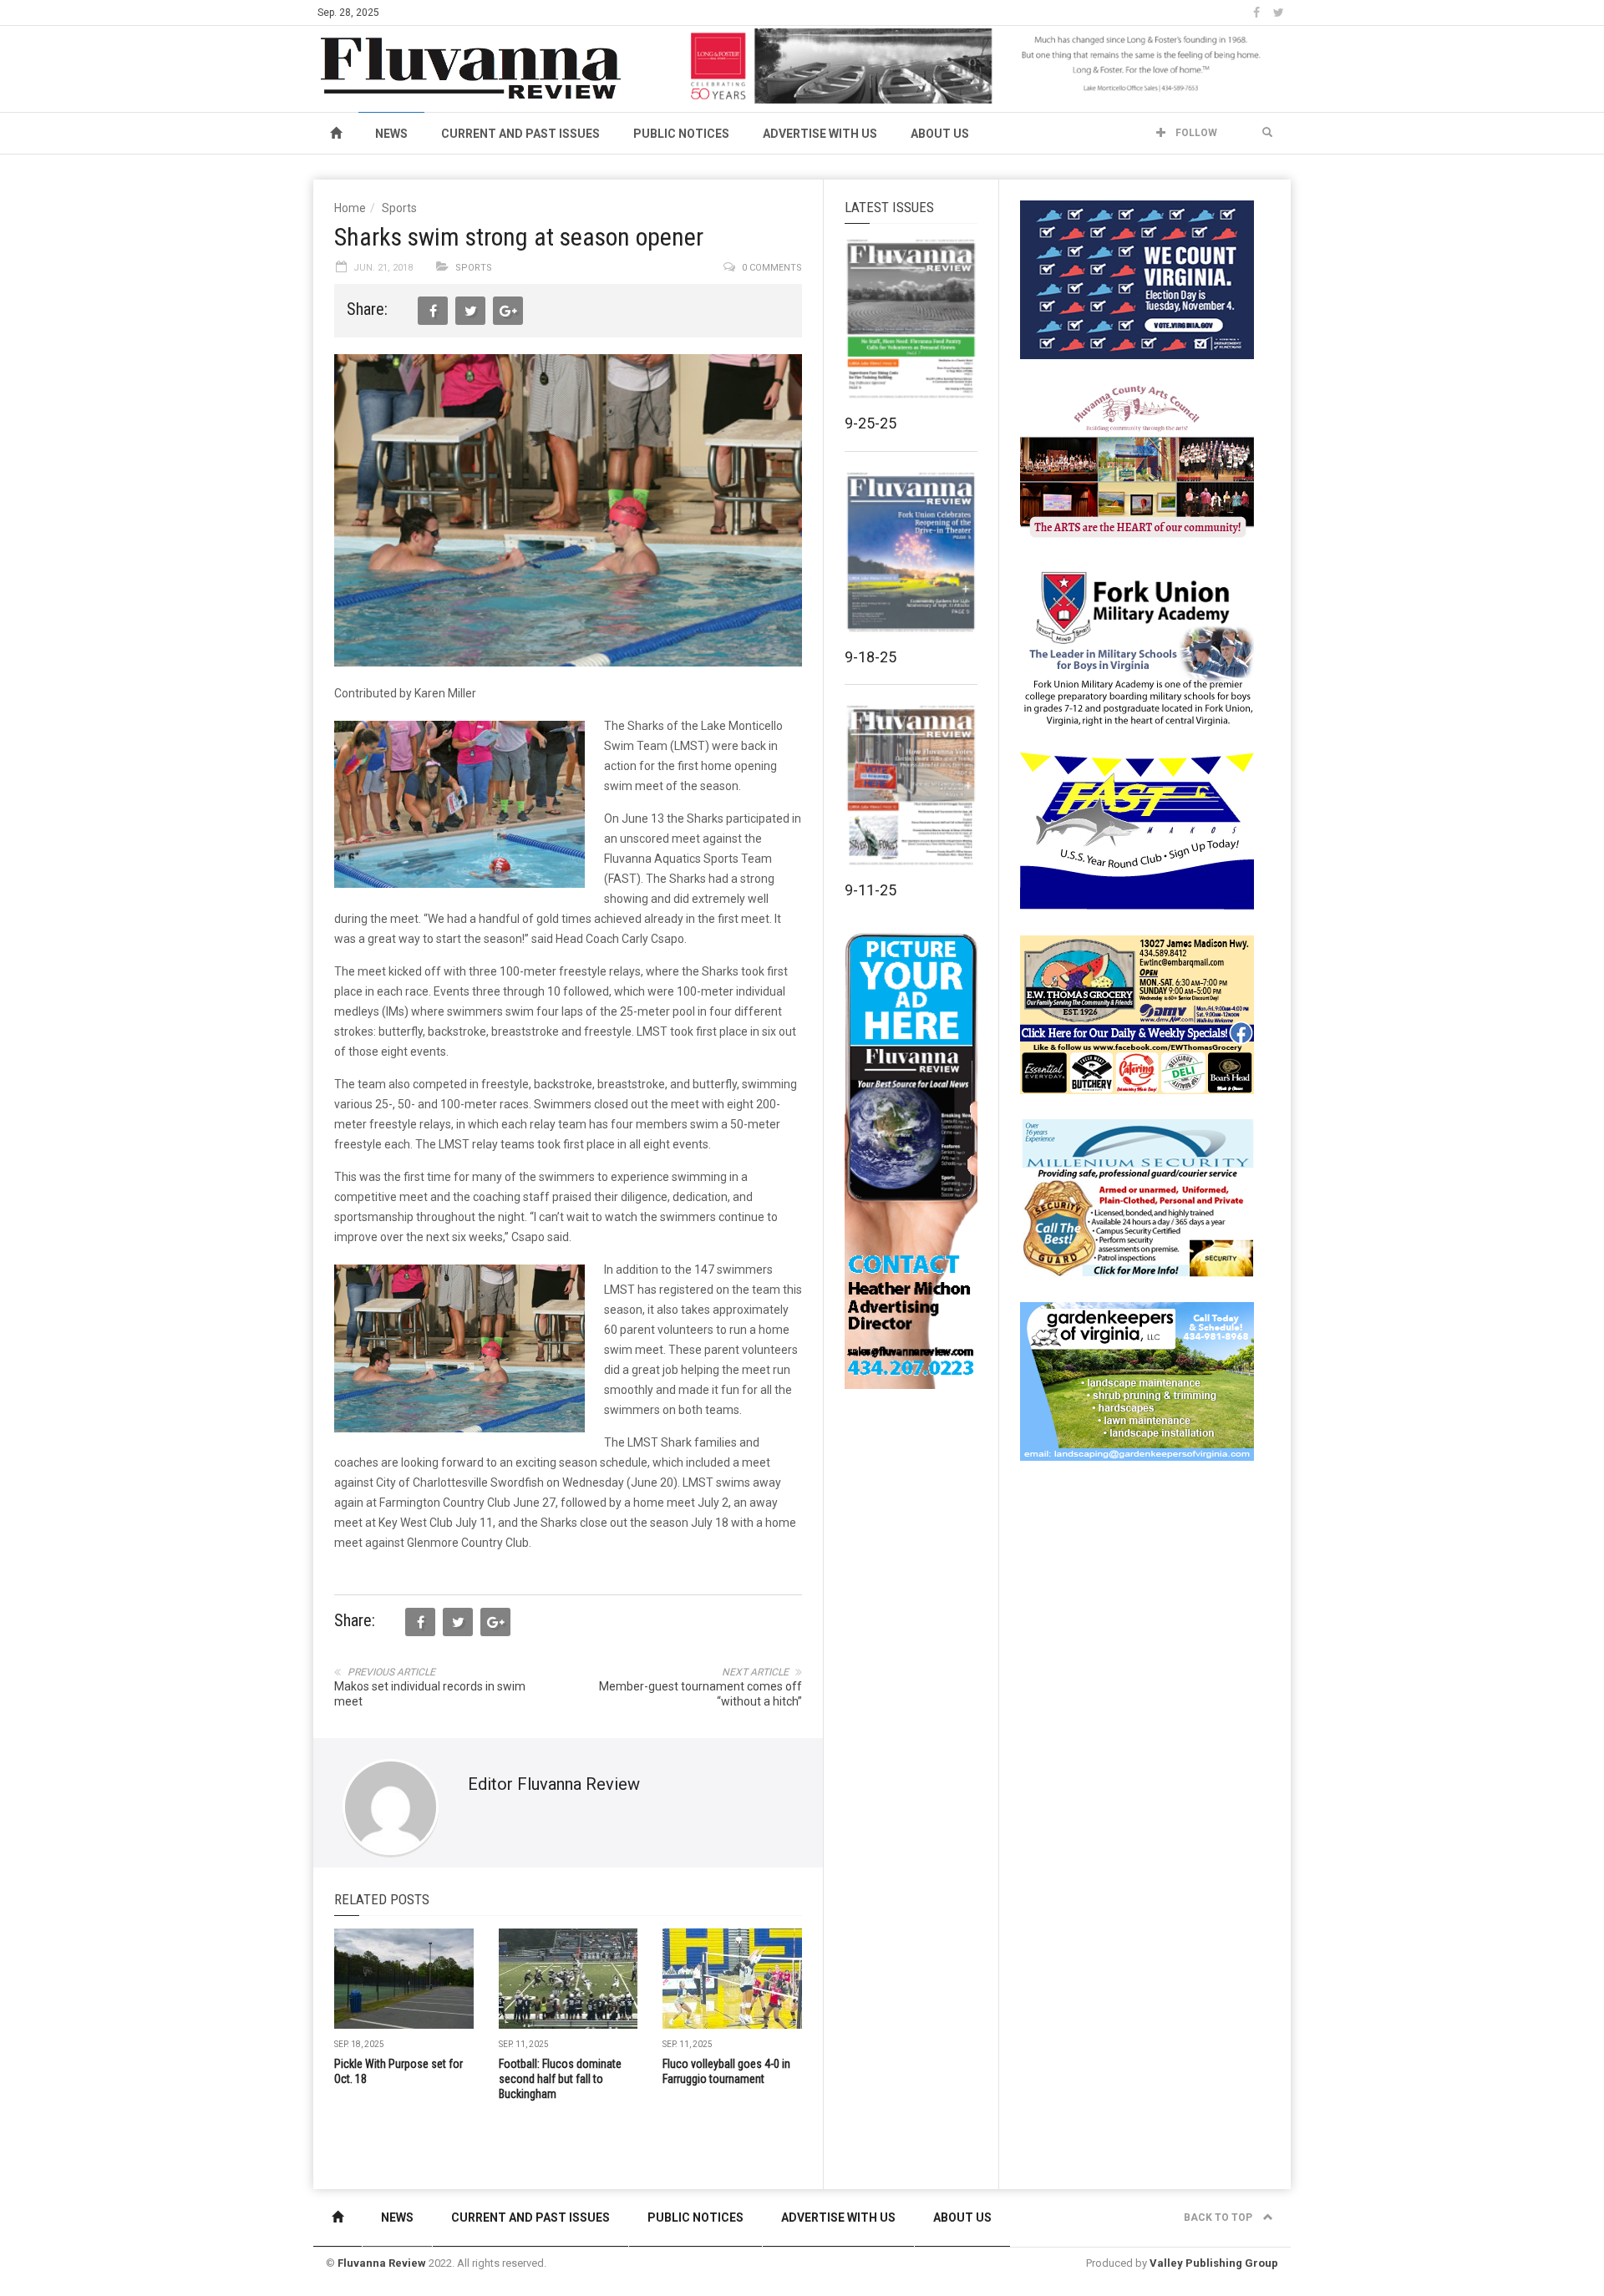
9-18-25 (871, 657)
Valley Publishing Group (1214, 2263)
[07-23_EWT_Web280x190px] (1137, 1014)
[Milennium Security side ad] (1137, 1197)
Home (350, 208)
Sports (399, 208)
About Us (940, 134)
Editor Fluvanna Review (554, 1784)
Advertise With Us (820, 134)
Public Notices (681, 134)
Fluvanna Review (382, 2263)
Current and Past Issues (520, 134)
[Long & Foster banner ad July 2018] (987, 65)
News (391, 134)
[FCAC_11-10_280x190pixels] (1137, 463)
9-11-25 (871, 890)
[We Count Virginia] (1137, 279)
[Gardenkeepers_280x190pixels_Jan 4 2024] (1137, 1381)
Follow (1195, 133)
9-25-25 (871, 423)
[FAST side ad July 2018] (1137, 830)
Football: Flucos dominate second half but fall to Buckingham (560, 2079)
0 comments (772, 268)
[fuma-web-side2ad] (1138, 646)
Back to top (1219, 2217)
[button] (1267, 133)
